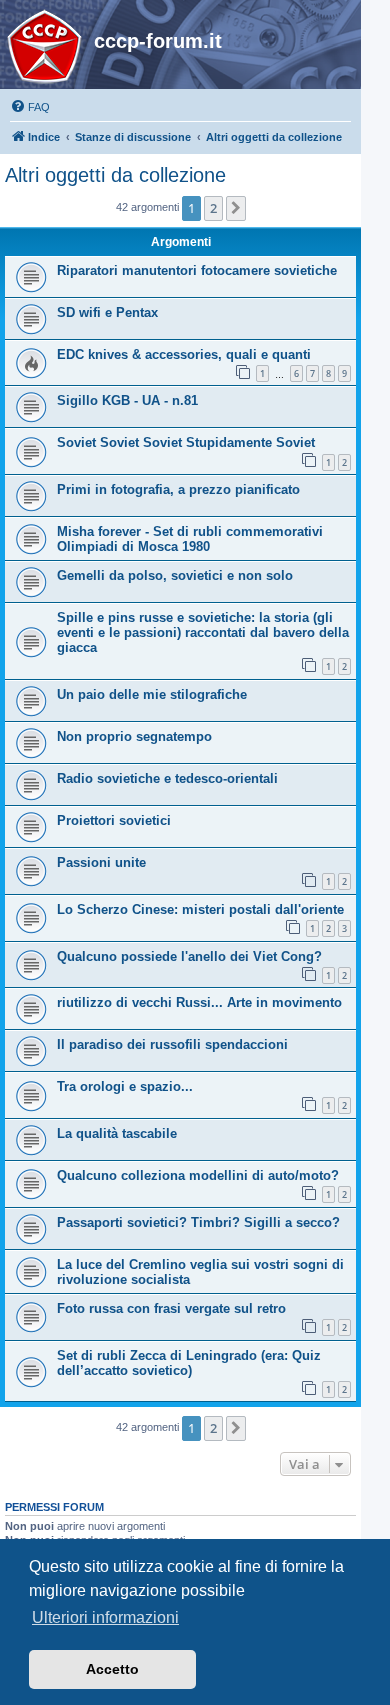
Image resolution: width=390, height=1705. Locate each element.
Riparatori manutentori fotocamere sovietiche (197, 270)
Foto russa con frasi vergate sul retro (171, 1308)
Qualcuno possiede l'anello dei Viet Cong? (189, 956)
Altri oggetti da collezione (115, 175)
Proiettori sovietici (114, 820)
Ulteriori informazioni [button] (105, 1617)
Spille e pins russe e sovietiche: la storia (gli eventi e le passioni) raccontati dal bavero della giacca (203, 632)
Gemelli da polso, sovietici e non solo (175, 575)
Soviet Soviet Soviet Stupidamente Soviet (186, 442)
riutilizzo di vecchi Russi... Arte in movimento (199, 1002)
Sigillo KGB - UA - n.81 (127, 400)
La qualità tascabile (117, 1133)
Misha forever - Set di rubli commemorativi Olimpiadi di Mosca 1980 (190, 539)
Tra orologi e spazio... (125, 1086)
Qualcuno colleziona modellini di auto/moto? (198, 1175)
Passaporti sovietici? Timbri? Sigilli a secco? (198, 1222)
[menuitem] (30, 107)
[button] (236, 208)
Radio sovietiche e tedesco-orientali (167, 778)
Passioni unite (101, 862)
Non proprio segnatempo (134, 736)
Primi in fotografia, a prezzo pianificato (178, 489)
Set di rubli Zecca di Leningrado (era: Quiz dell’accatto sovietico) (189, 1363)
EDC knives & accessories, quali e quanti (184, 354)
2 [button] (213, 208)
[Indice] (49, 47)
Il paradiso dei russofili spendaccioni (172, 1044)
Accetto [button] (112, 1669)
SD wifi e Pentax (107, 312)
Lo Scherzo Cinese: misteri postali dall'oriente (200, 909)
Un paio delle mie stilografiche (152, 694)
